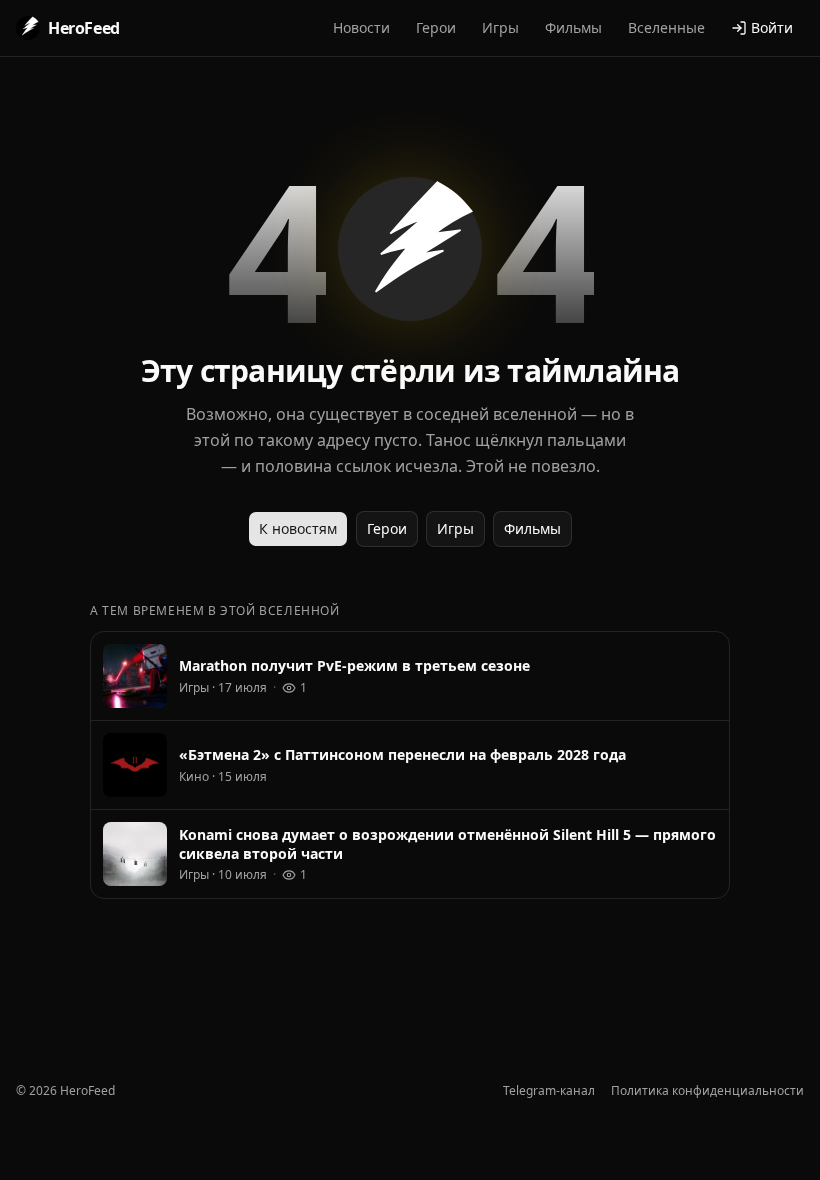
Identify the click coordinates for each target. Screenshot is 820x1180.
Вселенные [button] (666, 27)
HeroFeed (84, 28)
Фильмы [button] (573, 27)
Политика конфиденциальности (707, 1091)
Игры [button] (500, 27)
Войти (772, 27)
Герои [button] (436, 27)
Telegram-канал (549, 1091)
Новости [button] (361, 27)
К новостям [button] (298, 528)
